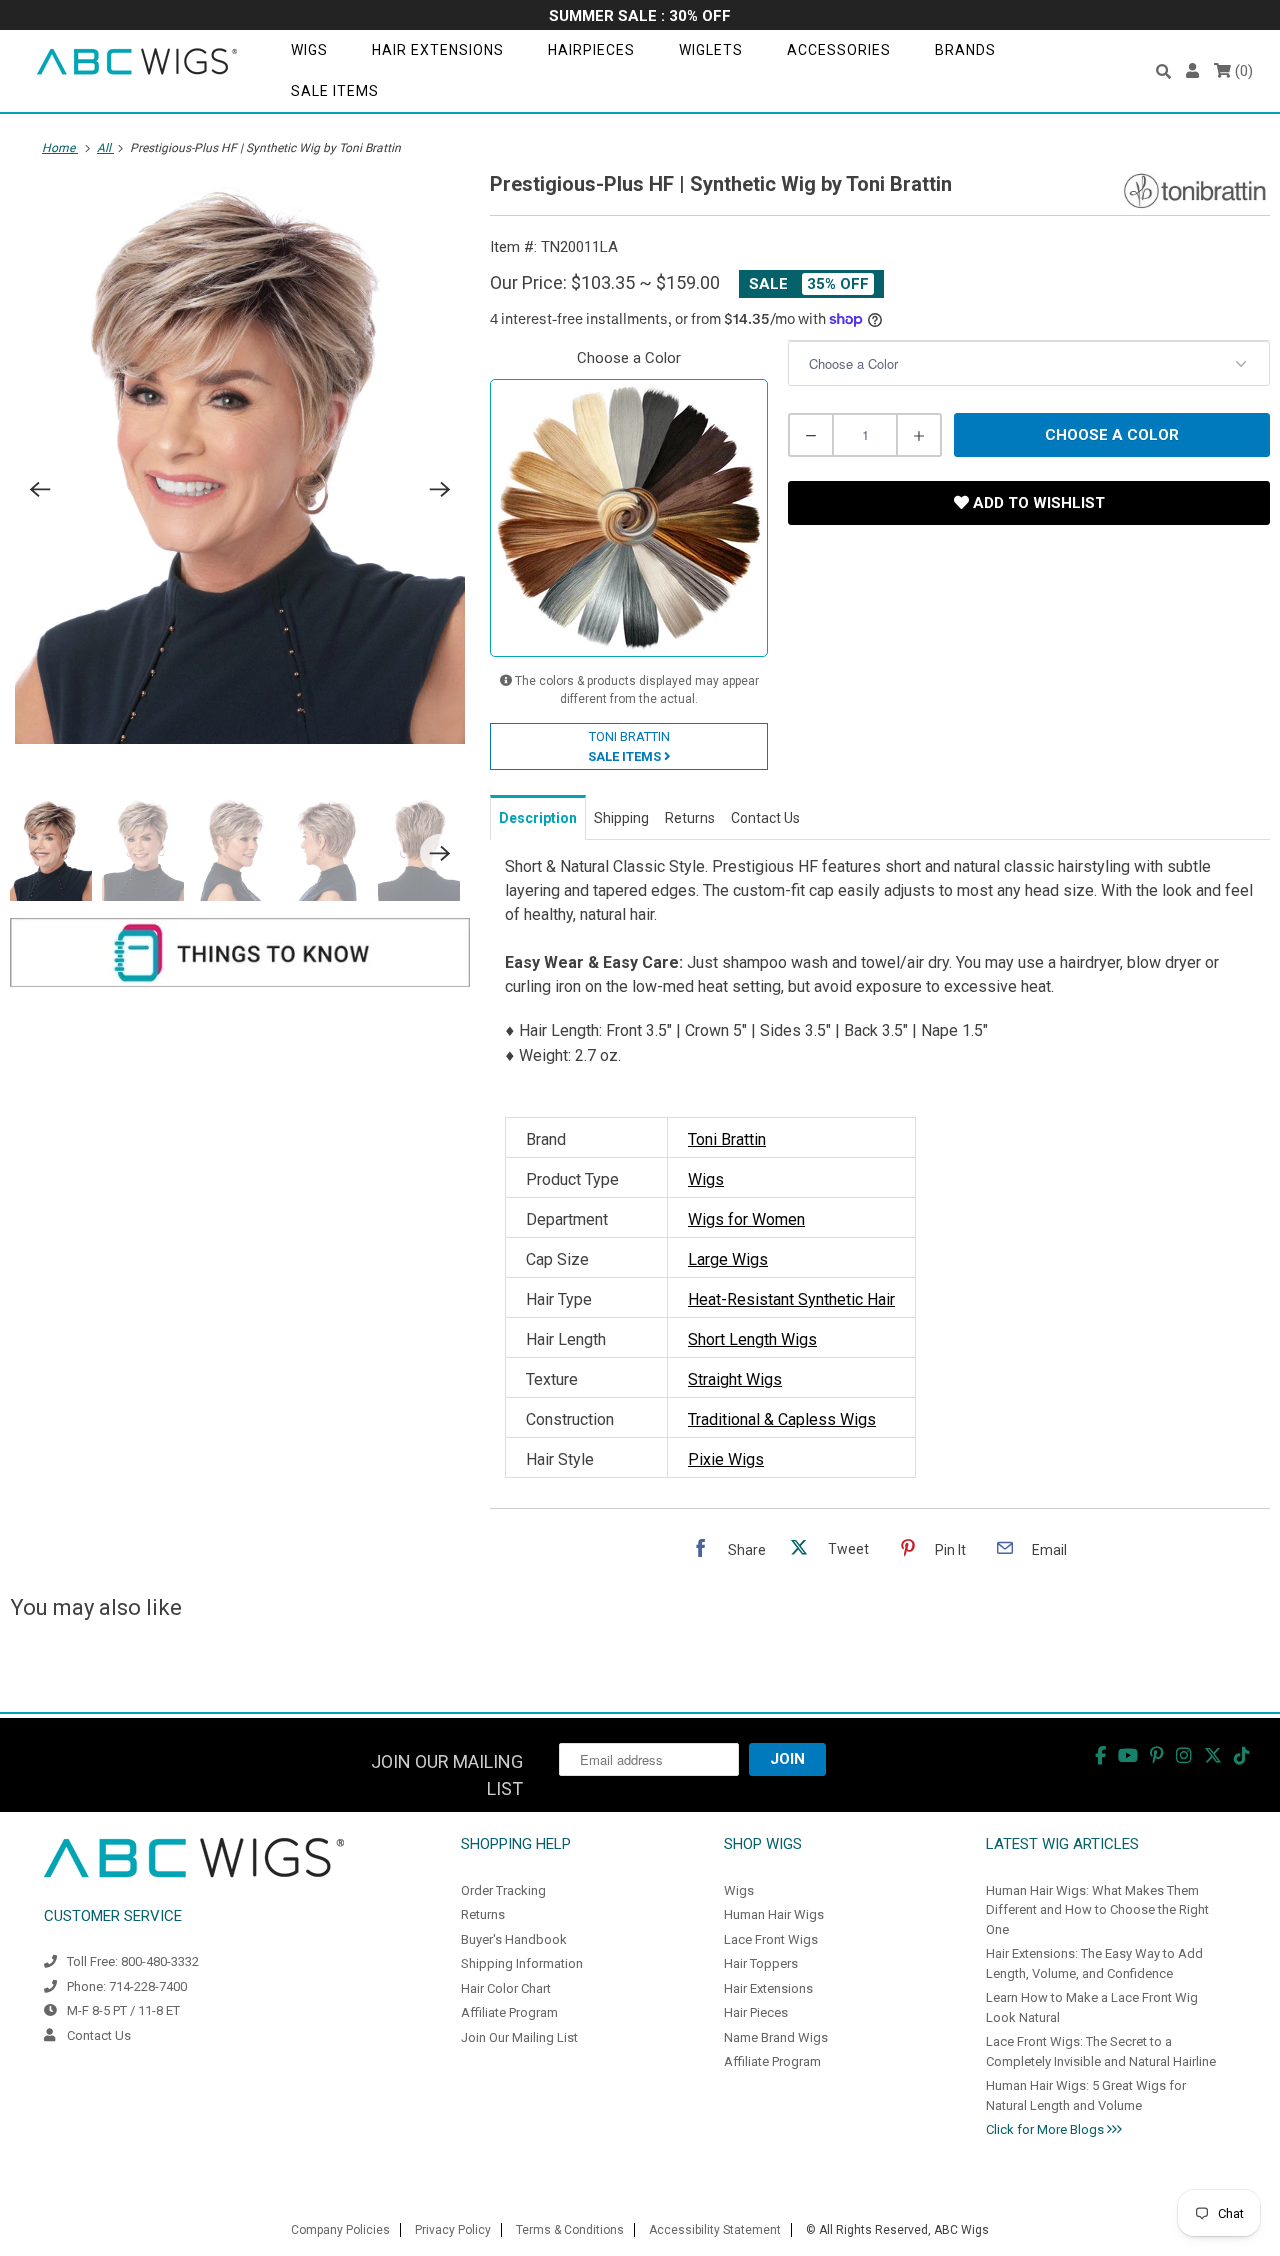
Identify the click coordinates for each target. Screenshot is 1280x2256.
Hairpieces (591, 50)
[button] (1163, 71)
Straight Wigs (735, 1379)
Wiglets (711, 50)
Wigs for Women (746, 1219)
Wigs (309, 50)
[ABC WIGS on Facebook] (1100, 1755)
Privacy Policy (453, 2230)
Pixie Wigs (726, 1459)
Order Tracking (503, 1890)
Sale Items (335, 91)
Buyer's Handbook (514, 1939)
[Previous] (40, 490)
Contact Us (99, 2035)
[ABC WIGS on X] (1213, 1755)
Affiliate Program (509, 2012)
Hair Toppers (761, 1963)
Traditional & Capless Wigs (782, 1419)
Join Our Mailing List (519, 2037)
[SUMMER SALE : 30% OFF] (640, 17)
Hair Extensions (438, 50)
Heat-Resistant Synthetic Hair (791, 1299)
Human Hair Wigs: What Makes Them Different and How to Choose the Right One (1097, 1910)
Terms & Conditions (570, 2230)
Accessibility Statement (715, 2230)
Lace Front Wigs (771, 1939)
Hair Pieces (756, 2012)
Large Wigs (728, 1259)
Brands (965, 50)
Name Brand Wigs (776, 2037)
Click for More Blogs (1046, 2129)
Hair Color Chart (506, 1988)
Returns (483, 1914)
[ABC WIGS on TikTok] (1242, 1755)
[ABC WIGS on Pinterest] (1157, 1755)
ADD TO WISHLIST (1037, 503)
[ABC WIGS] (137, 62)
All (105, 148)
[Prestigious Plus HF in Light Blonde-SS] (240, 462)
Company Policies (340, 2230)
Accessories (839, 50)
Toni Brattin (727, 1139)
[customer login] (1192, 71)
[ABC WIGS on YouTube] (1128, 1755)
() (1242, 71)
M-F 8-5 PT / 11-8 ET (123, 2010)
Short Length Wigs (752, 1339)
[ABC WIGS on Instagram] (1184, 1755)
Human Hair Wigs (774, 1914)
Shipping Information (522, 1963)
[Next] (440, 490)
